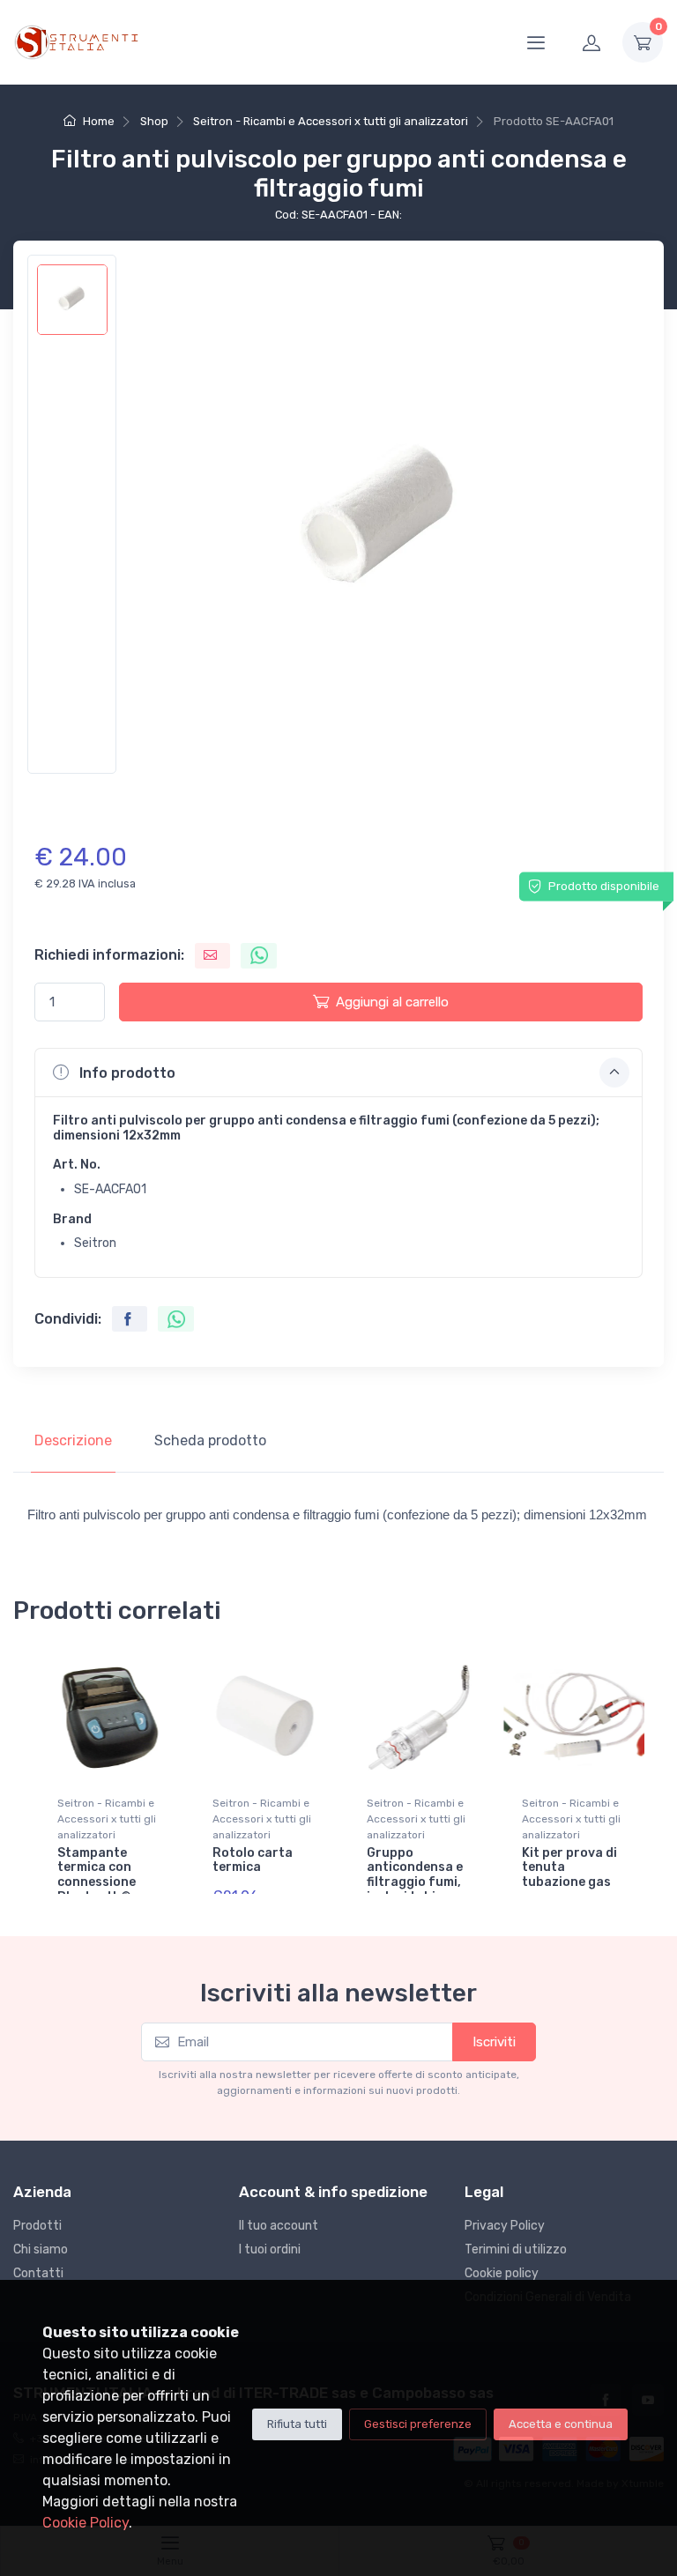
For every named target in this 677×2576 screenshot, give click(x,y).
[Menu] (536, 42)
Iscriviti (494, 2042)
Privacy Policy (505, 2226)
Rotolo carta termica (253, 1860)
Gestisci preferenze (418, 2424)
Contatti (38, 2273)
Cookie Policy (86, 2523)
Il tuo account (279, 2226)
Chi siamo (41, 2249)
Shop (154, 121)
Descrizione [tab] (73, 1440)
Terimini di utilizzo (516, 2249)
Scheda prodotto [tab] (210, 1440)
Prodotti (37, 2226)
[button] (338, 1073)
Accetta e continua (561, 2424)
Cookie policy (502, 2273)
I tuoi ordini (270, 2249)
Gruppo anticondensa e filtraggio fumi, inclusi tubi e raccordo (415, 1882)
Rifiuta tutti (297, 2424)
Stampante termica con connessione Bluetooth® (97, 1875)
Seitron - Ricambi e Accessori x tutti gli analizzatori (331, 121)
